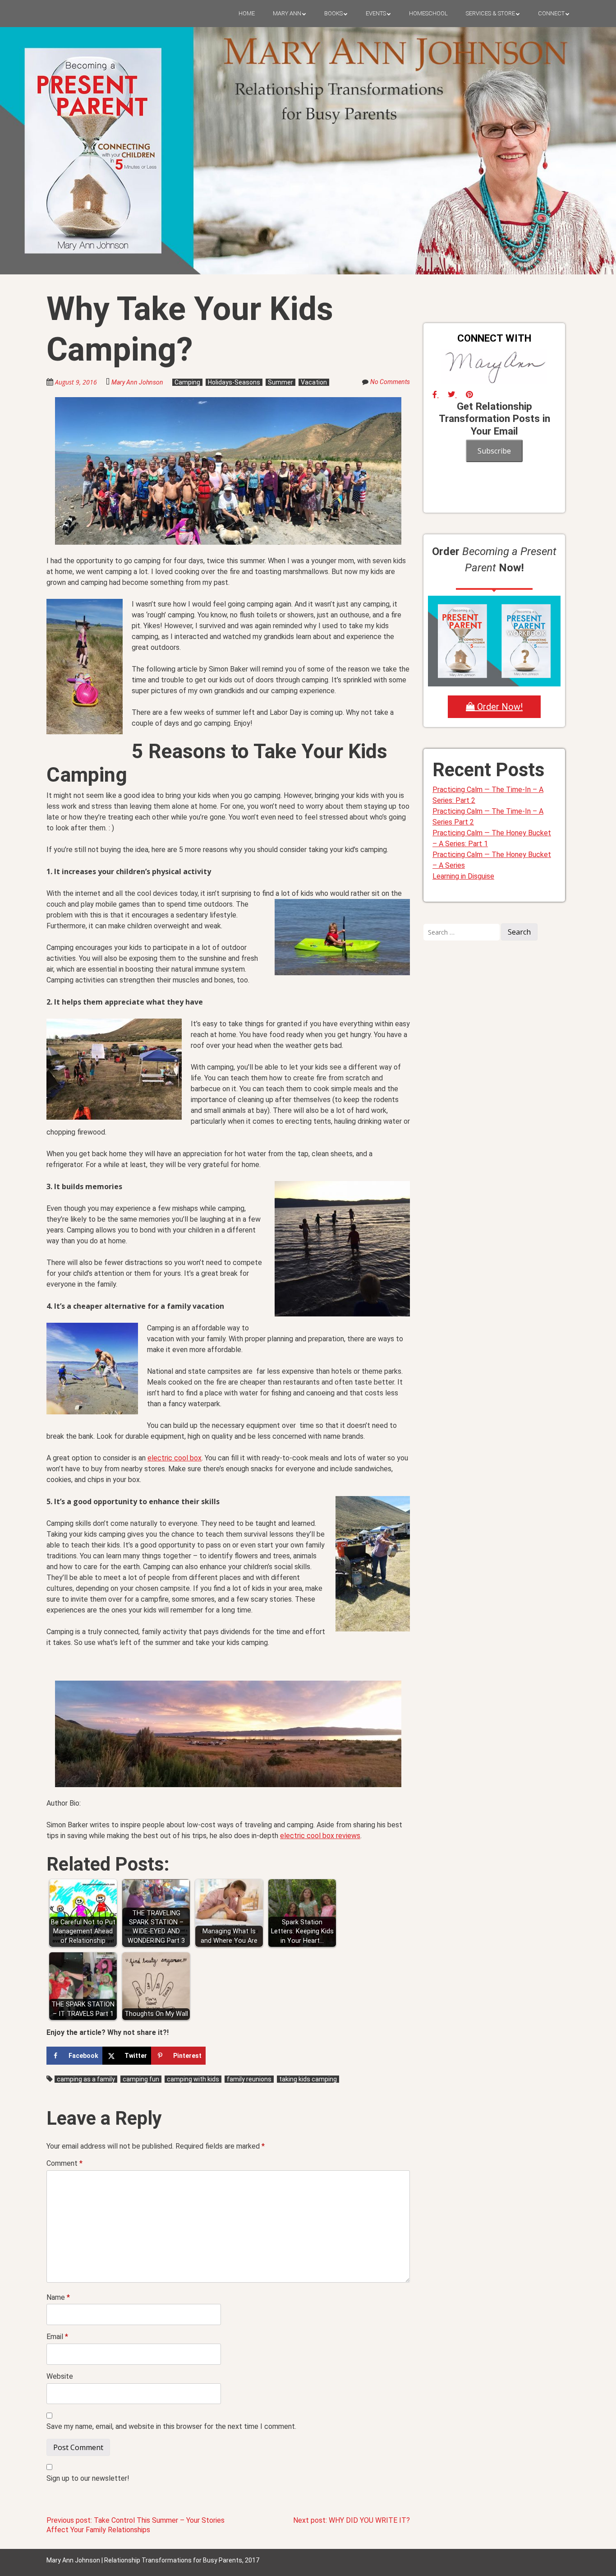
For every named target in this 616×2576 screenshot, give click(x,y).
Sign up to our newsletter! (88, 2478)
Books (333, 13)
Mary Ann (287, 13)
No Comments (390, 382)
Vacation (314, 382)
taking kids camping (308, 2079)
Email (57, 2337)
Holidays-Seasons (234, 382)
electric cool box (175, 1458)
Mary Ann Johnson (137, 382)
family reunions (249, 2079)
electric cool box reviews (320, 1836)
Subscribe (494, 451)
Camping (187, 382)
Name (58, 2297)
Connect (551, 13)
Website (60, 2376)
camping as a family (86, 2079)
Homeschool (428, 13)
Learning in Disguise (463, 876)
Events (376, 13)
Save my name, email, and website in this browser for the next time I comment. (171, 2426)
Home (247, 13)
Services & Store (490, 13)
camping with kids (193, 2079)
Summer (280, 382)
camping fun (141, 2079)
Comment (64, 2163)
